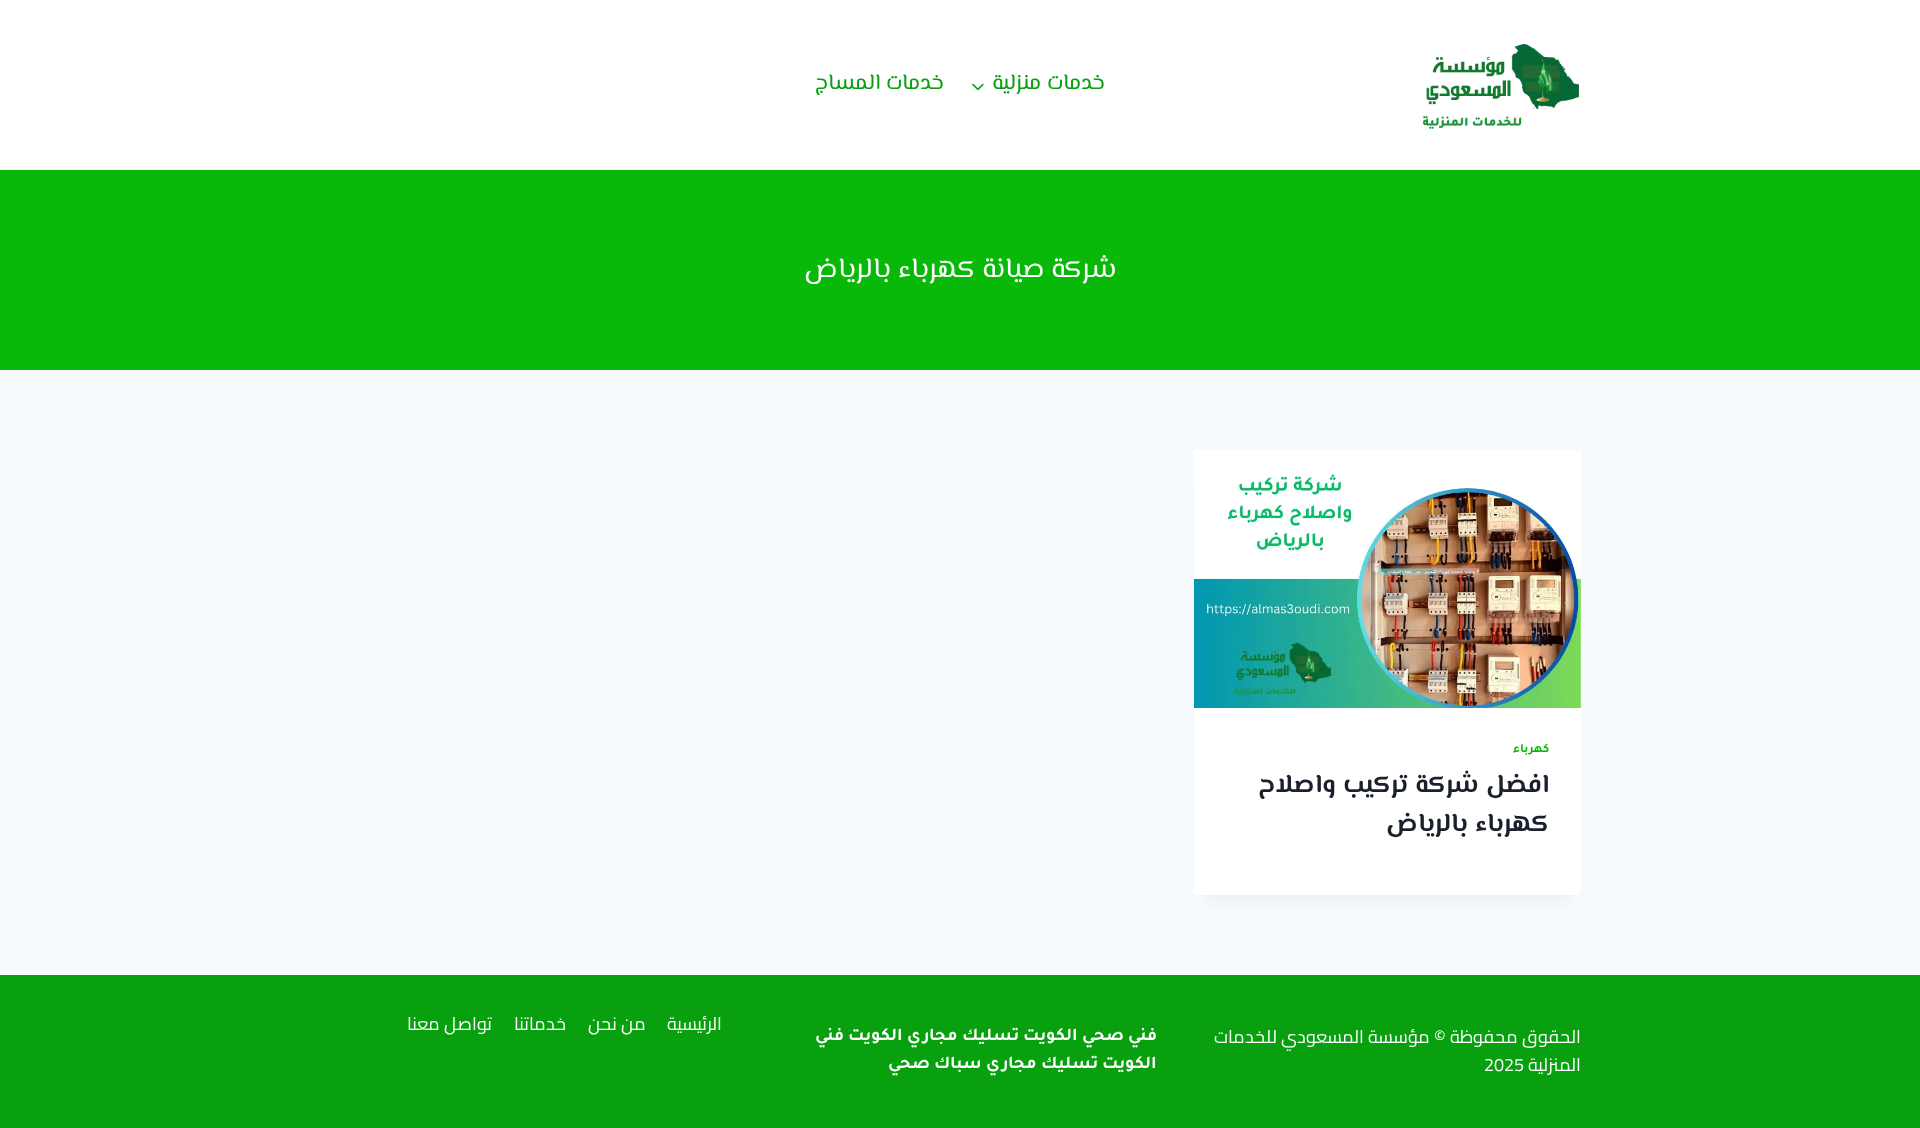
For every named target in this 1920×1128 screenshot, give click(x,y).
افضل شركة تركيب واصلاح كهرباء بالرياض (1403, 805)
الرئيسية (694, 1023)
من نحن (617, 1023)
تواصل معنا (449, 1023)
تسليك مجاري (1042, 1065)
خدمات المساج (879, 84)
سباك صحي (935, 1065)
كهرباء (1531, 750)
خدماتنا (540, 1023)
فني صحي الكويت (1090, 1037)
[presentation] (1387, 579)
